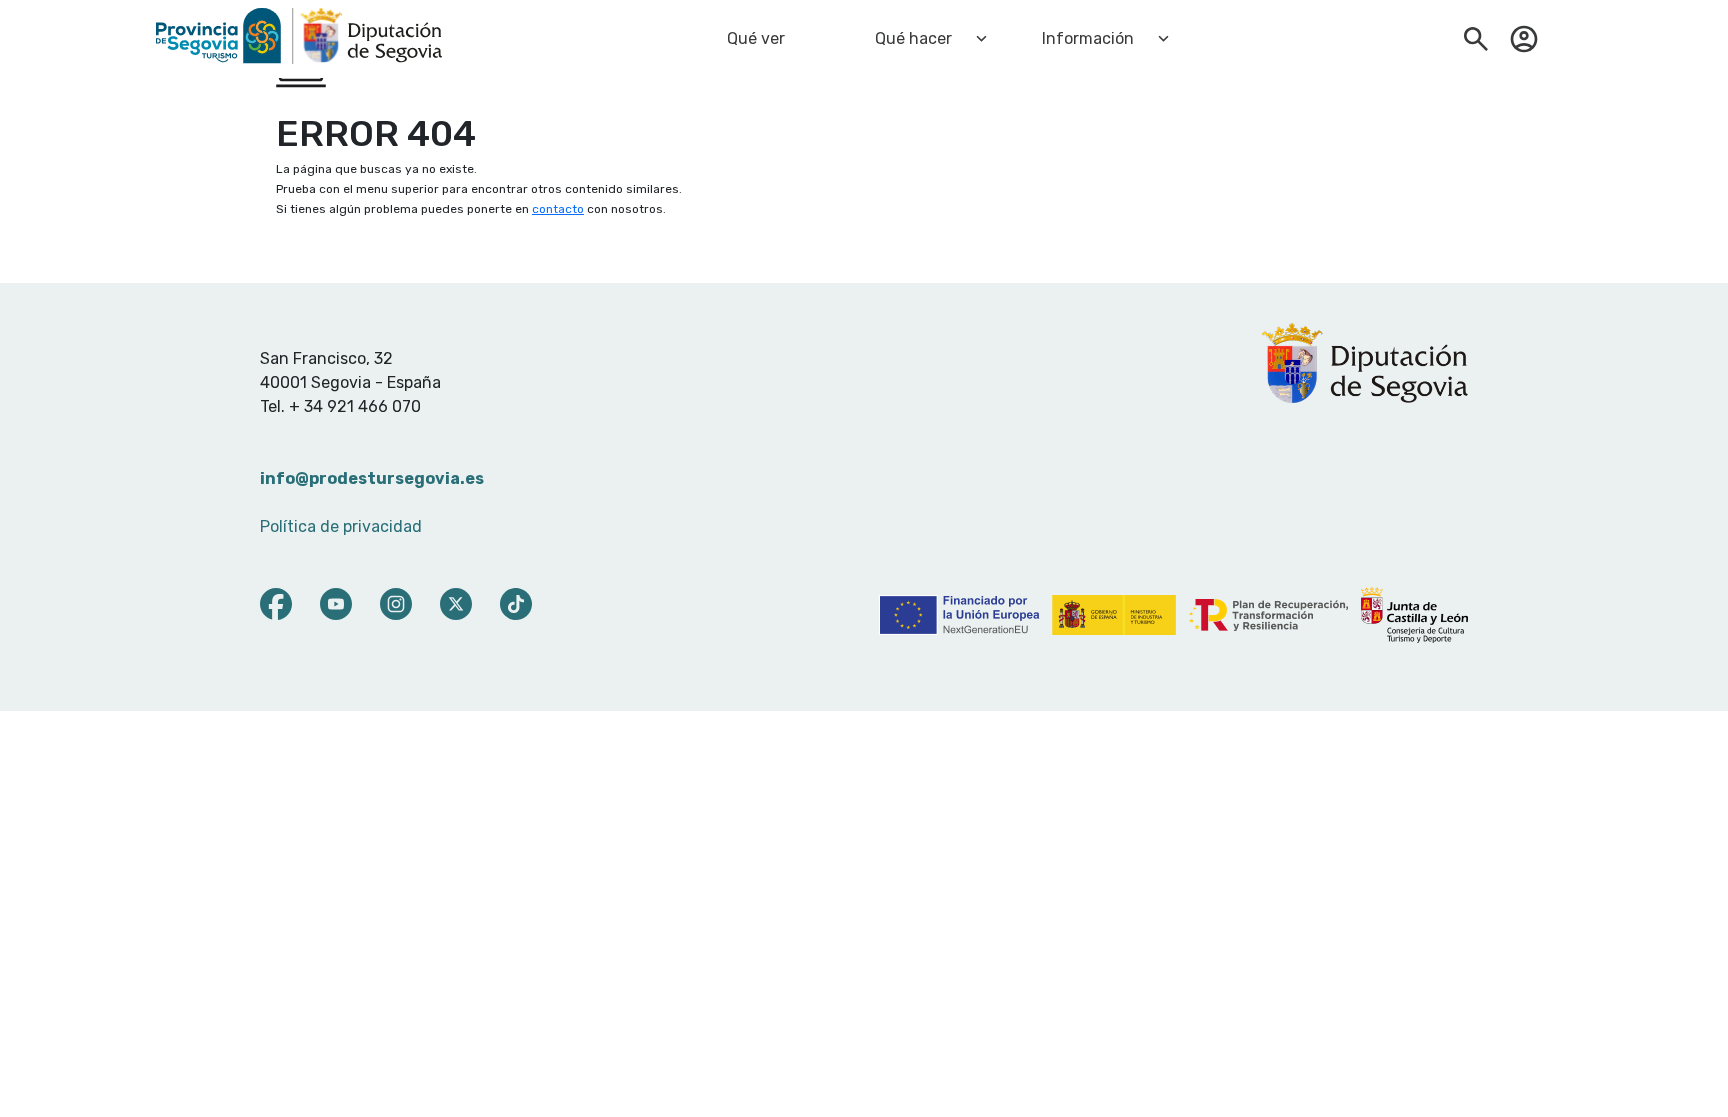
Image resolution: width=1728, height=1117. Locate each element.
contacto (558, 209)
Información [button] (1088, 38)
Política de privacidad (341, 526)
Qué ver (756, 38)
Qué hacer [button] (913, 38)
